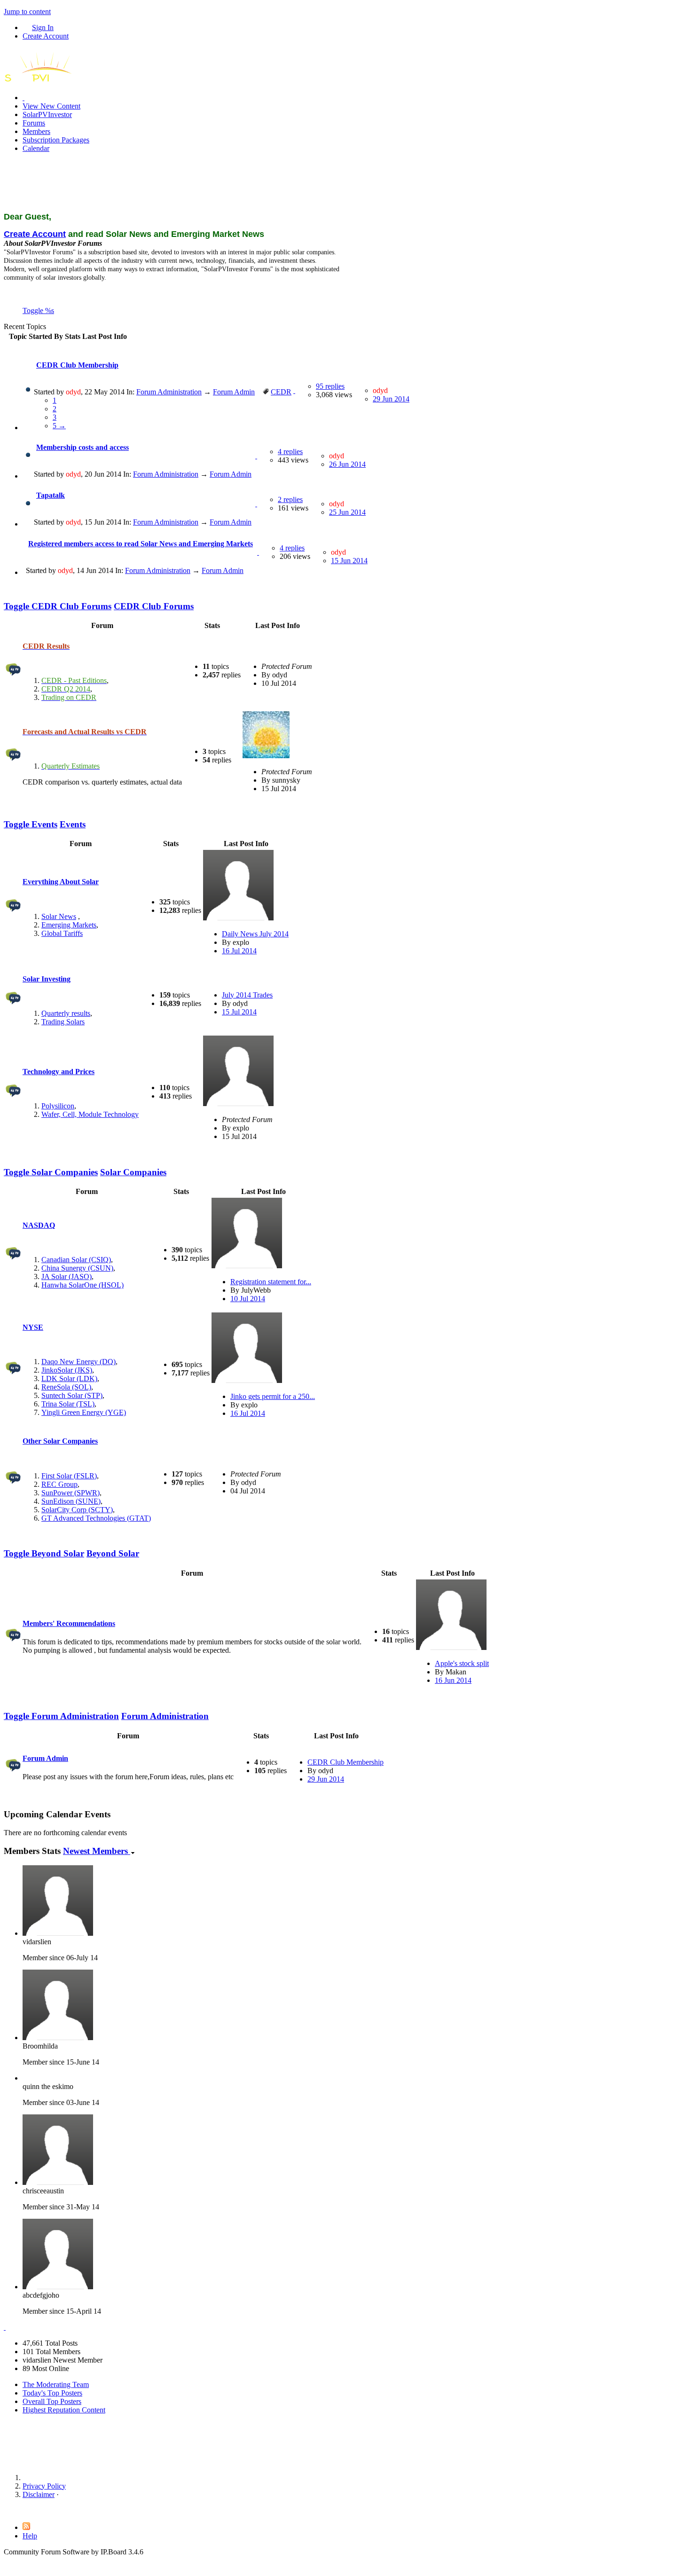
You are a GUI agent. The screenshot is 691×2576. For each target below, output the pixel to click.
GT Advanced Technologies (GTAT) (96, 1518)
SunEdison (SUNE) (71, 1501)
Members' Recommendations (69, 1623)
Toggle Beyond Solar (44, 1553)
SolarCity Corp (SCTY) (77, 1510)
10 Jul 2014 (248, 1299)
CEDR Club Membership (77, 365)
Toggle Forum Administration (61, 1716)
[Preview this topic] (294, 390)
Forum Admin (234, 392)
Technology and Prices (59, 1072)
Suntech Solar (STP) (72, 1395)
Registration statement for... (271, 1282)
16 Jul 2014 (239, 951)
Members (36, 131)
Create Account (46, 36)
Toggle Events (31, 824)
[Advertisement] (345, 181)
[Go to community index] (46, 82)
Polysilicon (58, 1106)
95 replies (330, 386)
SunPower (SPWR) (71, 1493)
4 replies (290, 452)
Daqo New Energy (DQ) (79, 1362)
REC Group (59, 1484)
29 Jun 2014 (391, 399)
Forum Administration (169, 392)
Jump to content (27, 12)
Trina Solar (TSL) (68, 1404)
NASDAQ (39, 1225)
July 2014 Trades (247, 995)
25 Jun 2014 (347, 512)
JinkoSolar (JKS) (67, 1370)
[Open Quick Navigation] (24, 98)
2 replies (290, 499)
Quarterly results (66, 1013)
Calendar (36, 148)
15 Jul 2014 (239, 1012)
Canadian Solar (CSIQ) (76, 1260)
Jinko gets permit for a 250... (273, 1396)
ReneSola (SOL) (66, 1387)
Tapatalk (51, 495)
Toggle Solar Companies (51, 1172)
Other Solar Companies (60, 1441)
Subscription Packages (56, 140)
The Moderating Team (56, 2384)
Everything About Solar (61, 882)
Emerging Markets (69, 925)
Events (73, 824)
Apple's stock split (462, 1663)
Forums (34, 123)
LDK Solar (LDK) (69, 1378)
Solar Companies (133, 1172)
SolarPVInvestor (47, 114)
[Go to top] (7, 2510)
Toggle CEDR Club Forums (58, 606)
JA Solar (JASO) (67, 1276)
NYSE (33, 1327)
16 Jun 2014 (453, 1680)
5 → (59, 426)
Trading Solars (63, 1022)
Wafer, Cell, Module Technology (90, 1114)
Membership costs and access (82, 447)
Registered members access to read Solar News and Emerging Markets (141, 544)
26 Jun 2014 (347, 464)
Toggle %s (38, 310)
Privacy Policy (44, 2486)
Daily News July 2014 (255, 934)
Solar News (59, 916)
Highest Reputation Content (64, 2410)
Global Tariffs (62, 933)
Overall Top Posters (52, 2401)
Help (30, 2536)
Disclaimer (39, 2494)
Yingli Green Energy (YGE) (84, 1412)
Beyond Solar (113, 1553)
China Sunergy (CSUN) (77, 1268)
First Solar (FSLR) (69, 1476)
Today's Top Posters (52, 2393)
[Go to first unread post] (28, 391)
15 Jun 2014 (349, 561)
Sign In (43, 27)
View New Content (51, 106)
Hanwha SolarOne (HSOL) (82, 1285)
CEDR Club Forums (154, 606)
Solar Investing (47, 979)
